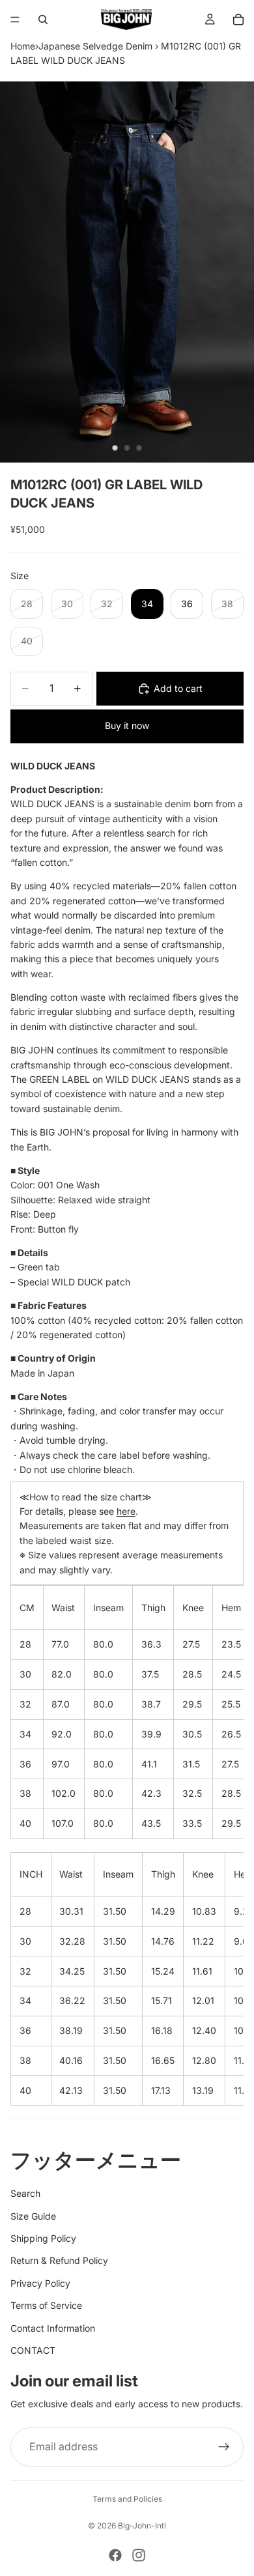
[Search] (43, 20)
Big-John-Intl (142, 2526)
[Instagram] (139, 2555)
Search (25, 2193)
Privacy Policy (40, 2283)
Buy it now (127, 725)
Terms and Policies (127, 2499)
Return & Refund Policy (59, 2260)
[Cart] (238, 20)
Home (23, 46)
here (126, 1511)
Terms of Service (46, 2305)
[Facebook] (115, 2555)
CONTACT (33, 2350)
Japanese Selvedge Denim (95, 46)
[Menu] (15, 20)
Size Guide (33, 2216)
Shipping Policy (43, 2238)
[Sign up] (224, 2447)
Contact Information (53, 2328)
